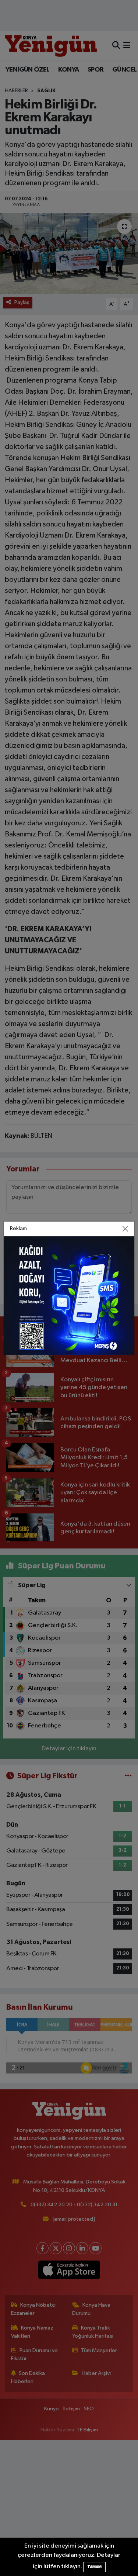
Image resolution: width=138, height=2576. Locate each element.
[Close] (125, 1229)
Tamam (94, 2567)
